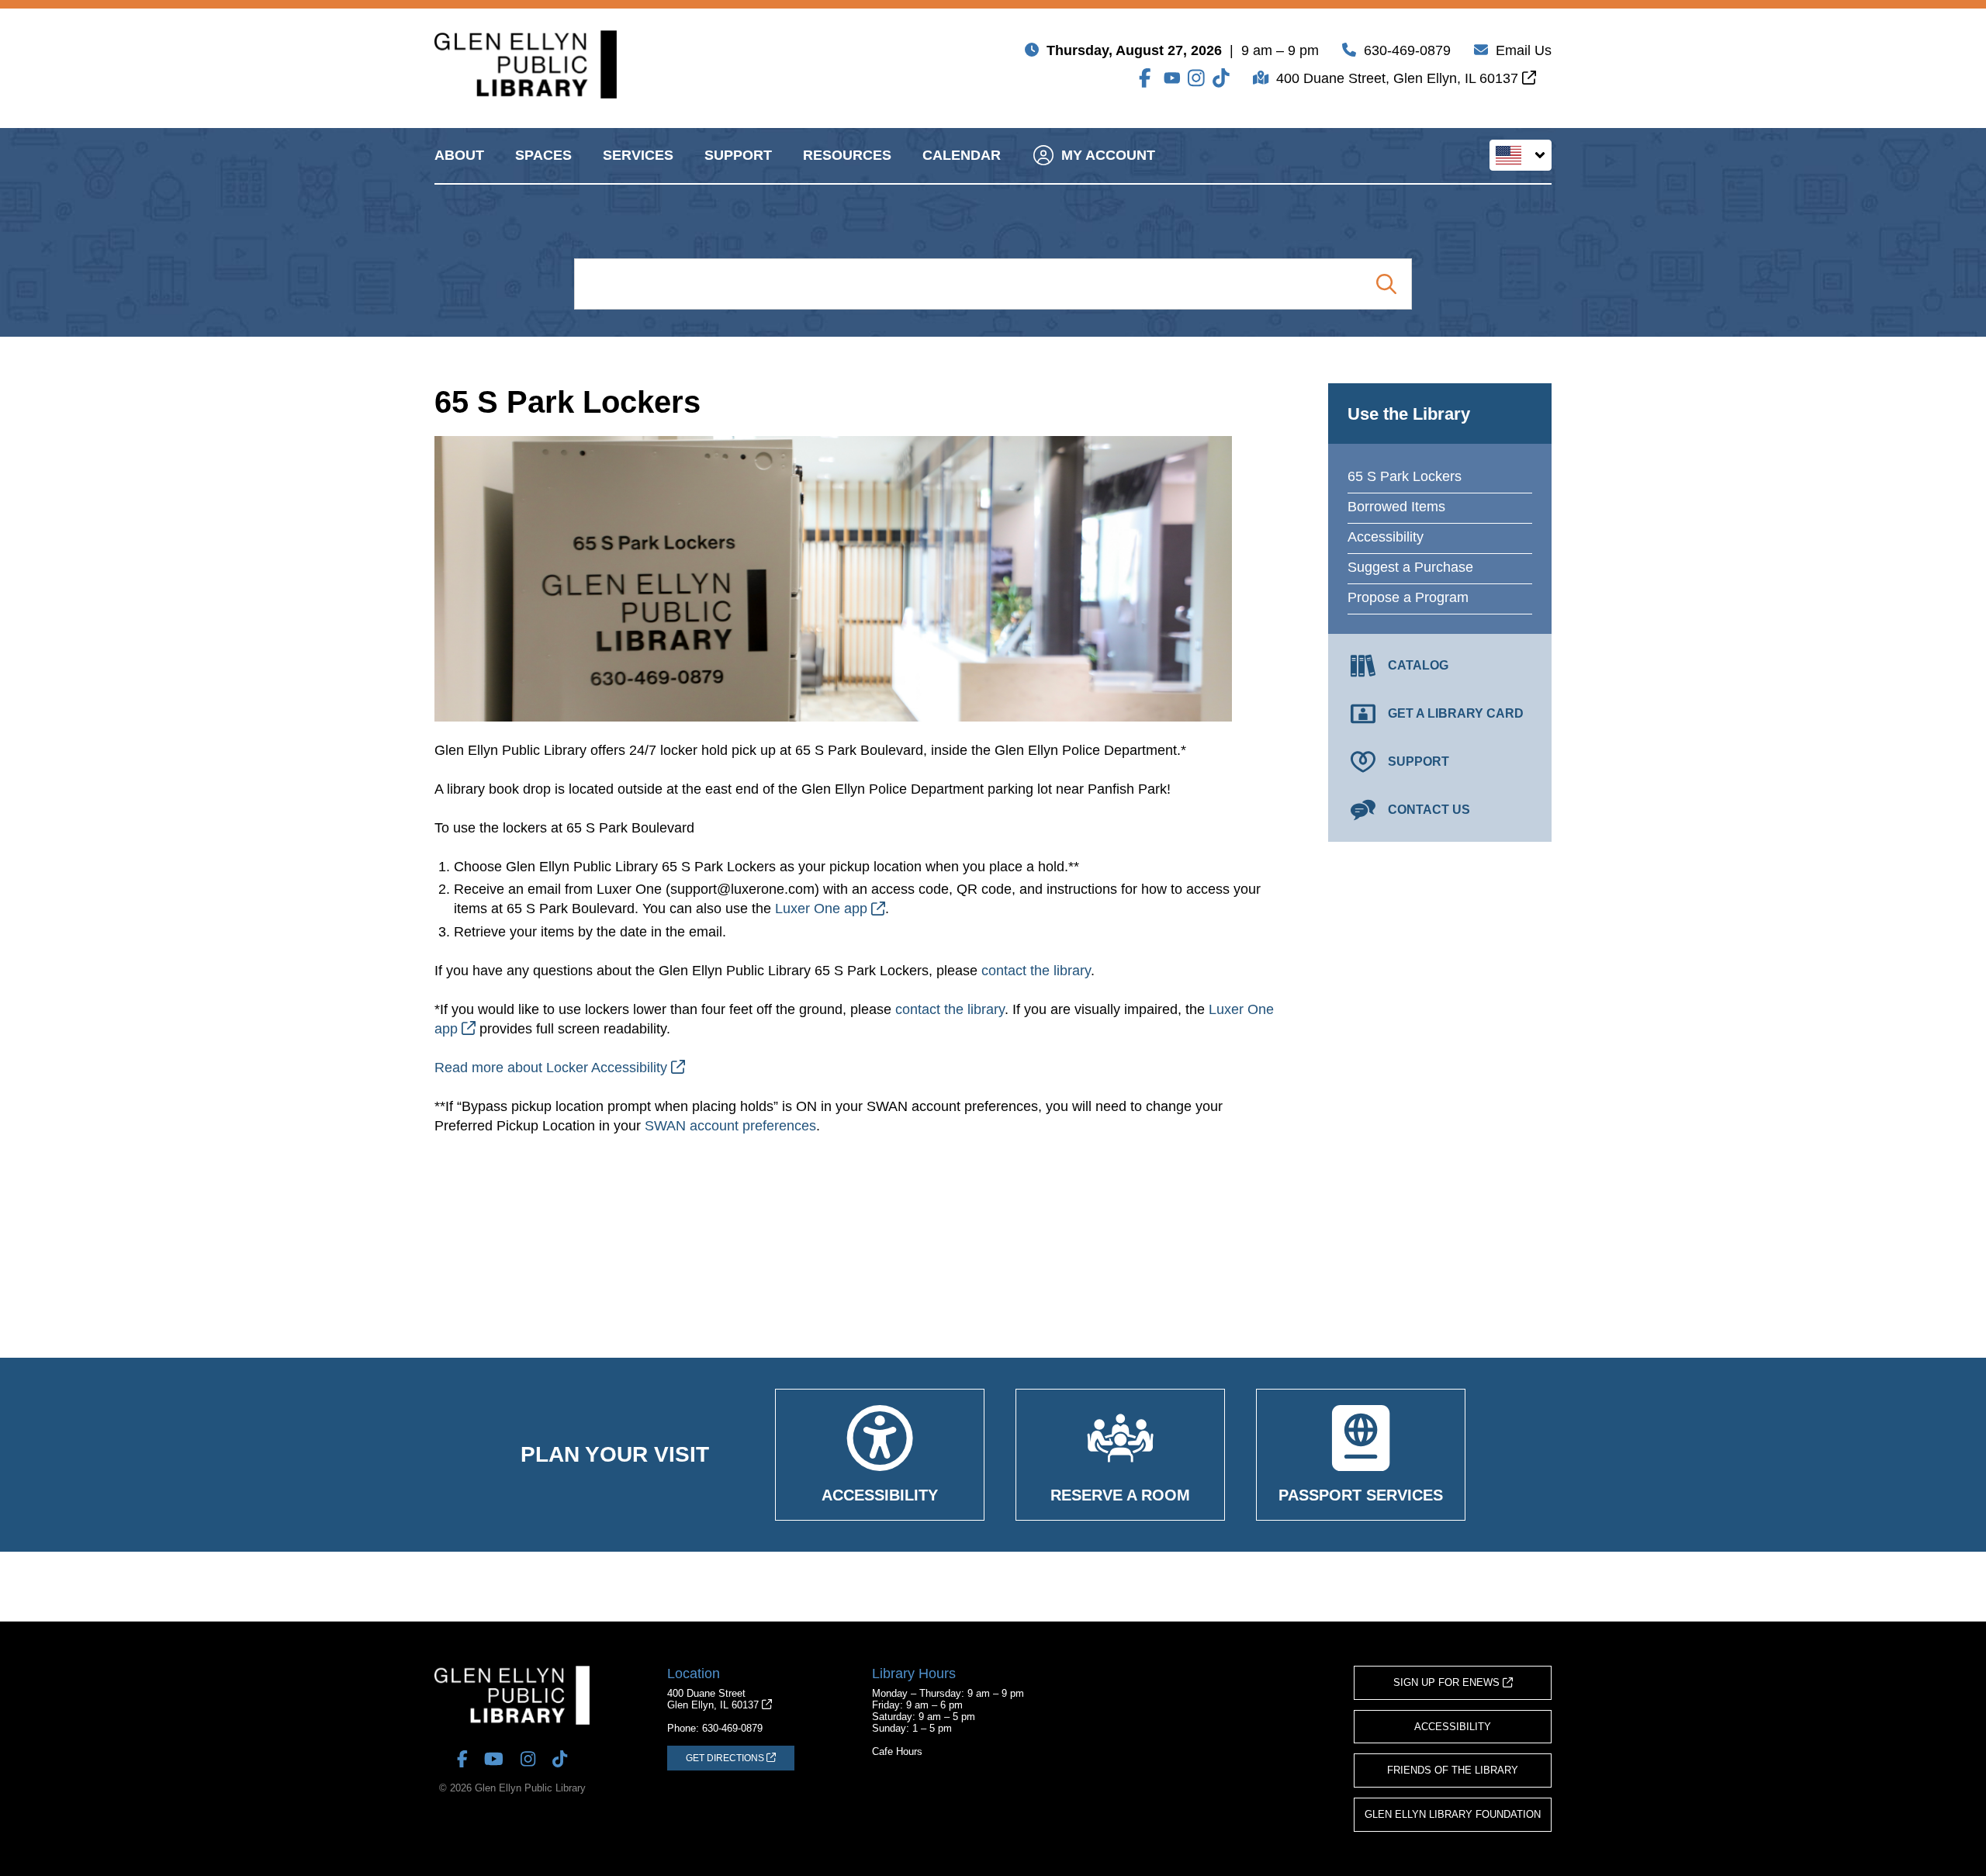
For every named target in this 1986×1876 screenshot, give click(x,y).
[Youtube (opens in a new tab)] (1172, 78)
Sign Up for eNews (1448, 1682)
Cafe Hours (897, 1751)
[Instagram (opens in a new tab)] (1196, 78)
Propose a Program (1408, 597)
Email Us (1524, 50)
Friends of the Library (1453, 1770)
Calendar (962, 155)
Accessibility (1386, 537)
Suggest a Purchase (1410, 567)
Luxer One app (823, 909)
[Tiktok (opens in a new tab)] (1221, 78)
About (459, 155)
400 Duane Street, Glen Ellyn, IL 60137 (1399, 78)
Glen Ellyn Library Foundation (1453, 1814)
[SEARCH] (1386, 284)
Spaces (543, 155)
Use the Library (1409, 414)
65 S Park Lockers (1405, 476)
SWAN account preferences (730, 1126)
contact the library (1036, 971)
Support (738, 155)
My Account (1108, 155)
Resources (847, 155)
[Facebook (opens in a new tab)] (1147, 78)
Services (638, 155)
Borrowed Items (1396, 507)
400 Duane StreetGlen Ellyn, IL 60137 (714, 1699)
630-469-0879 (1407, 50)
